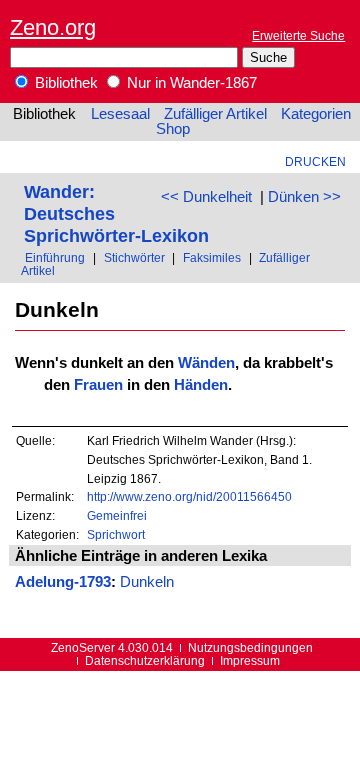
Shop (173, 129)
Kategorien (316, 114)
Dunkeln (147, 582)
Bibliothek (64, 83)
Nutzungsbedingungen (250, 647)
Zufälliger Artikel (215, 114)
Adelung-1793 (63, 582)
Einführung (55, 257)
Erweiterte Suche (298, 35)
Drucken (315, 161)
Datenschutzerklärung (145, 660)
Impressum (250, 660)
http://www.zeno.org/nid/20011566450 (189, 496)
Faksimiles (212, 257)
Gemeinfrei (117, 515)
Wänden (206, 363)
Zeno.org (53, 27)
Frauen (98, 385)
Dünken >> (304, 197)
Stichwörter (134, 257)
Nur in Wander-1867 (190, 83)
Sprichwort (116, 534)
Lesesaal (120, 114)
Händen (201, 385)
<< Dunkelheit (206, 197)
